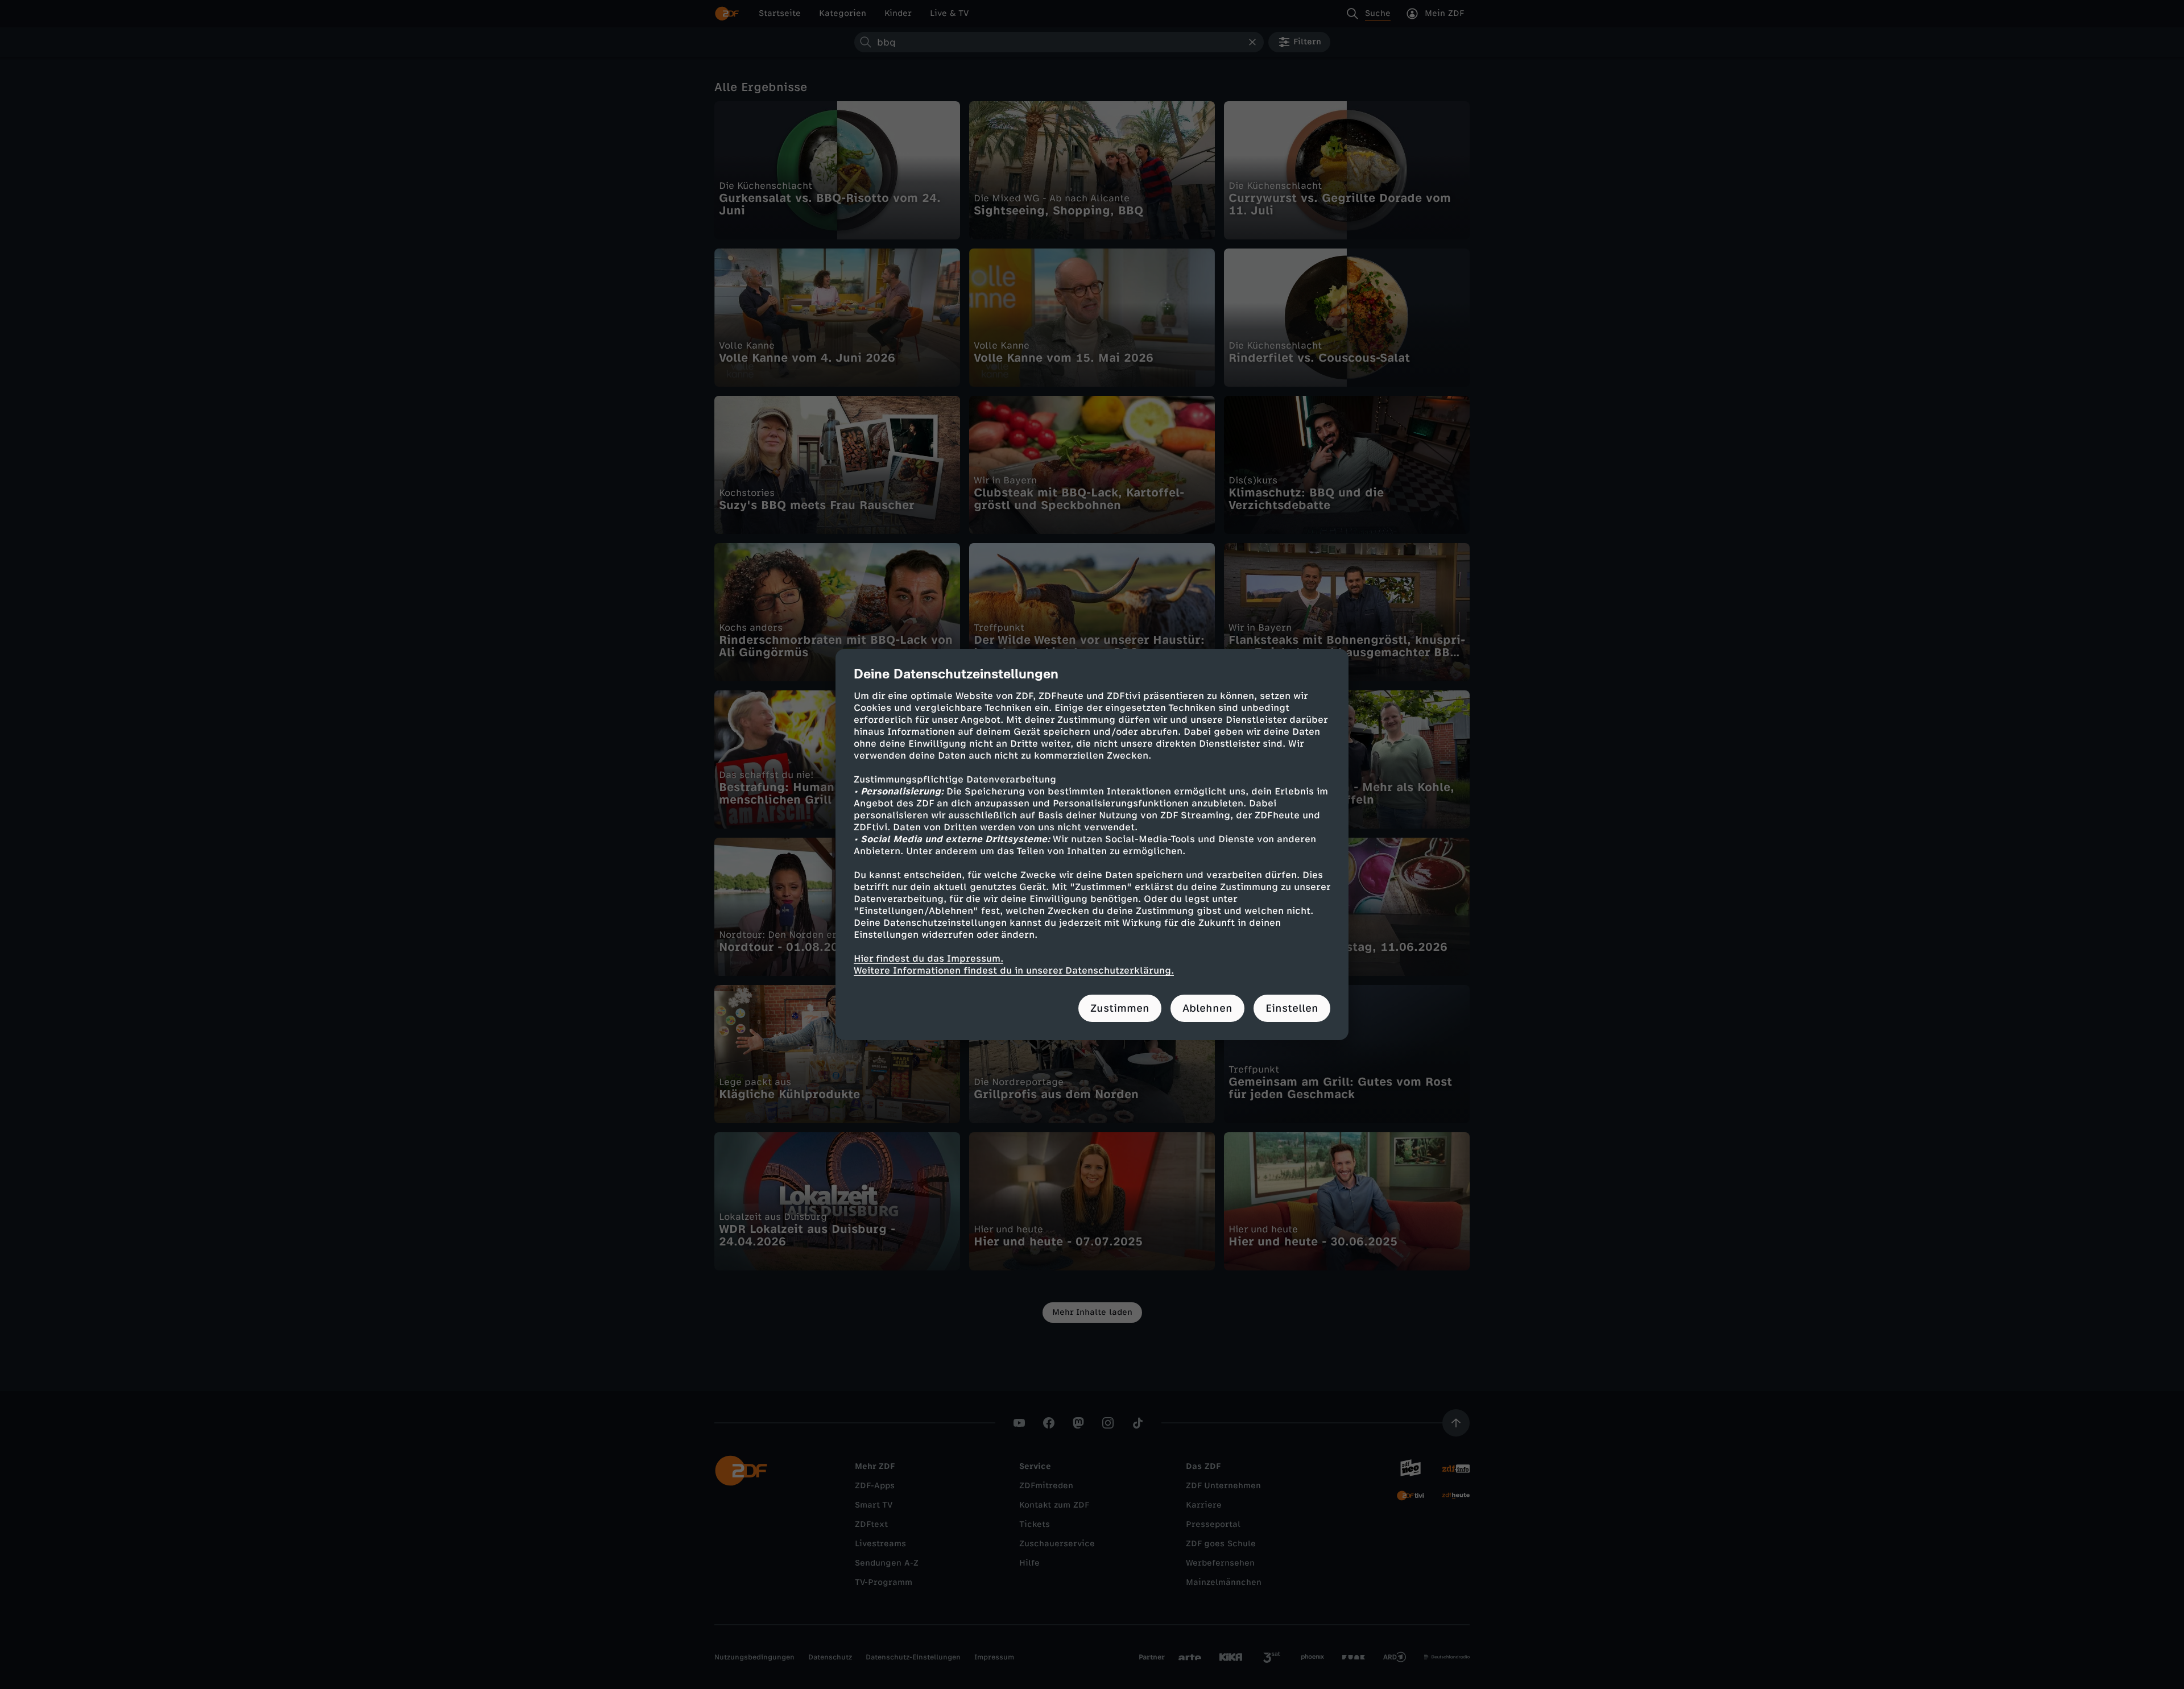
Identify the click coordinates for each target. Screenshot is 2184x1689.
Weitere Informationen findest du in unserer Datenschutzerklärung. (1014, 970)
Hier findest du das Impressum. (928, 959)
